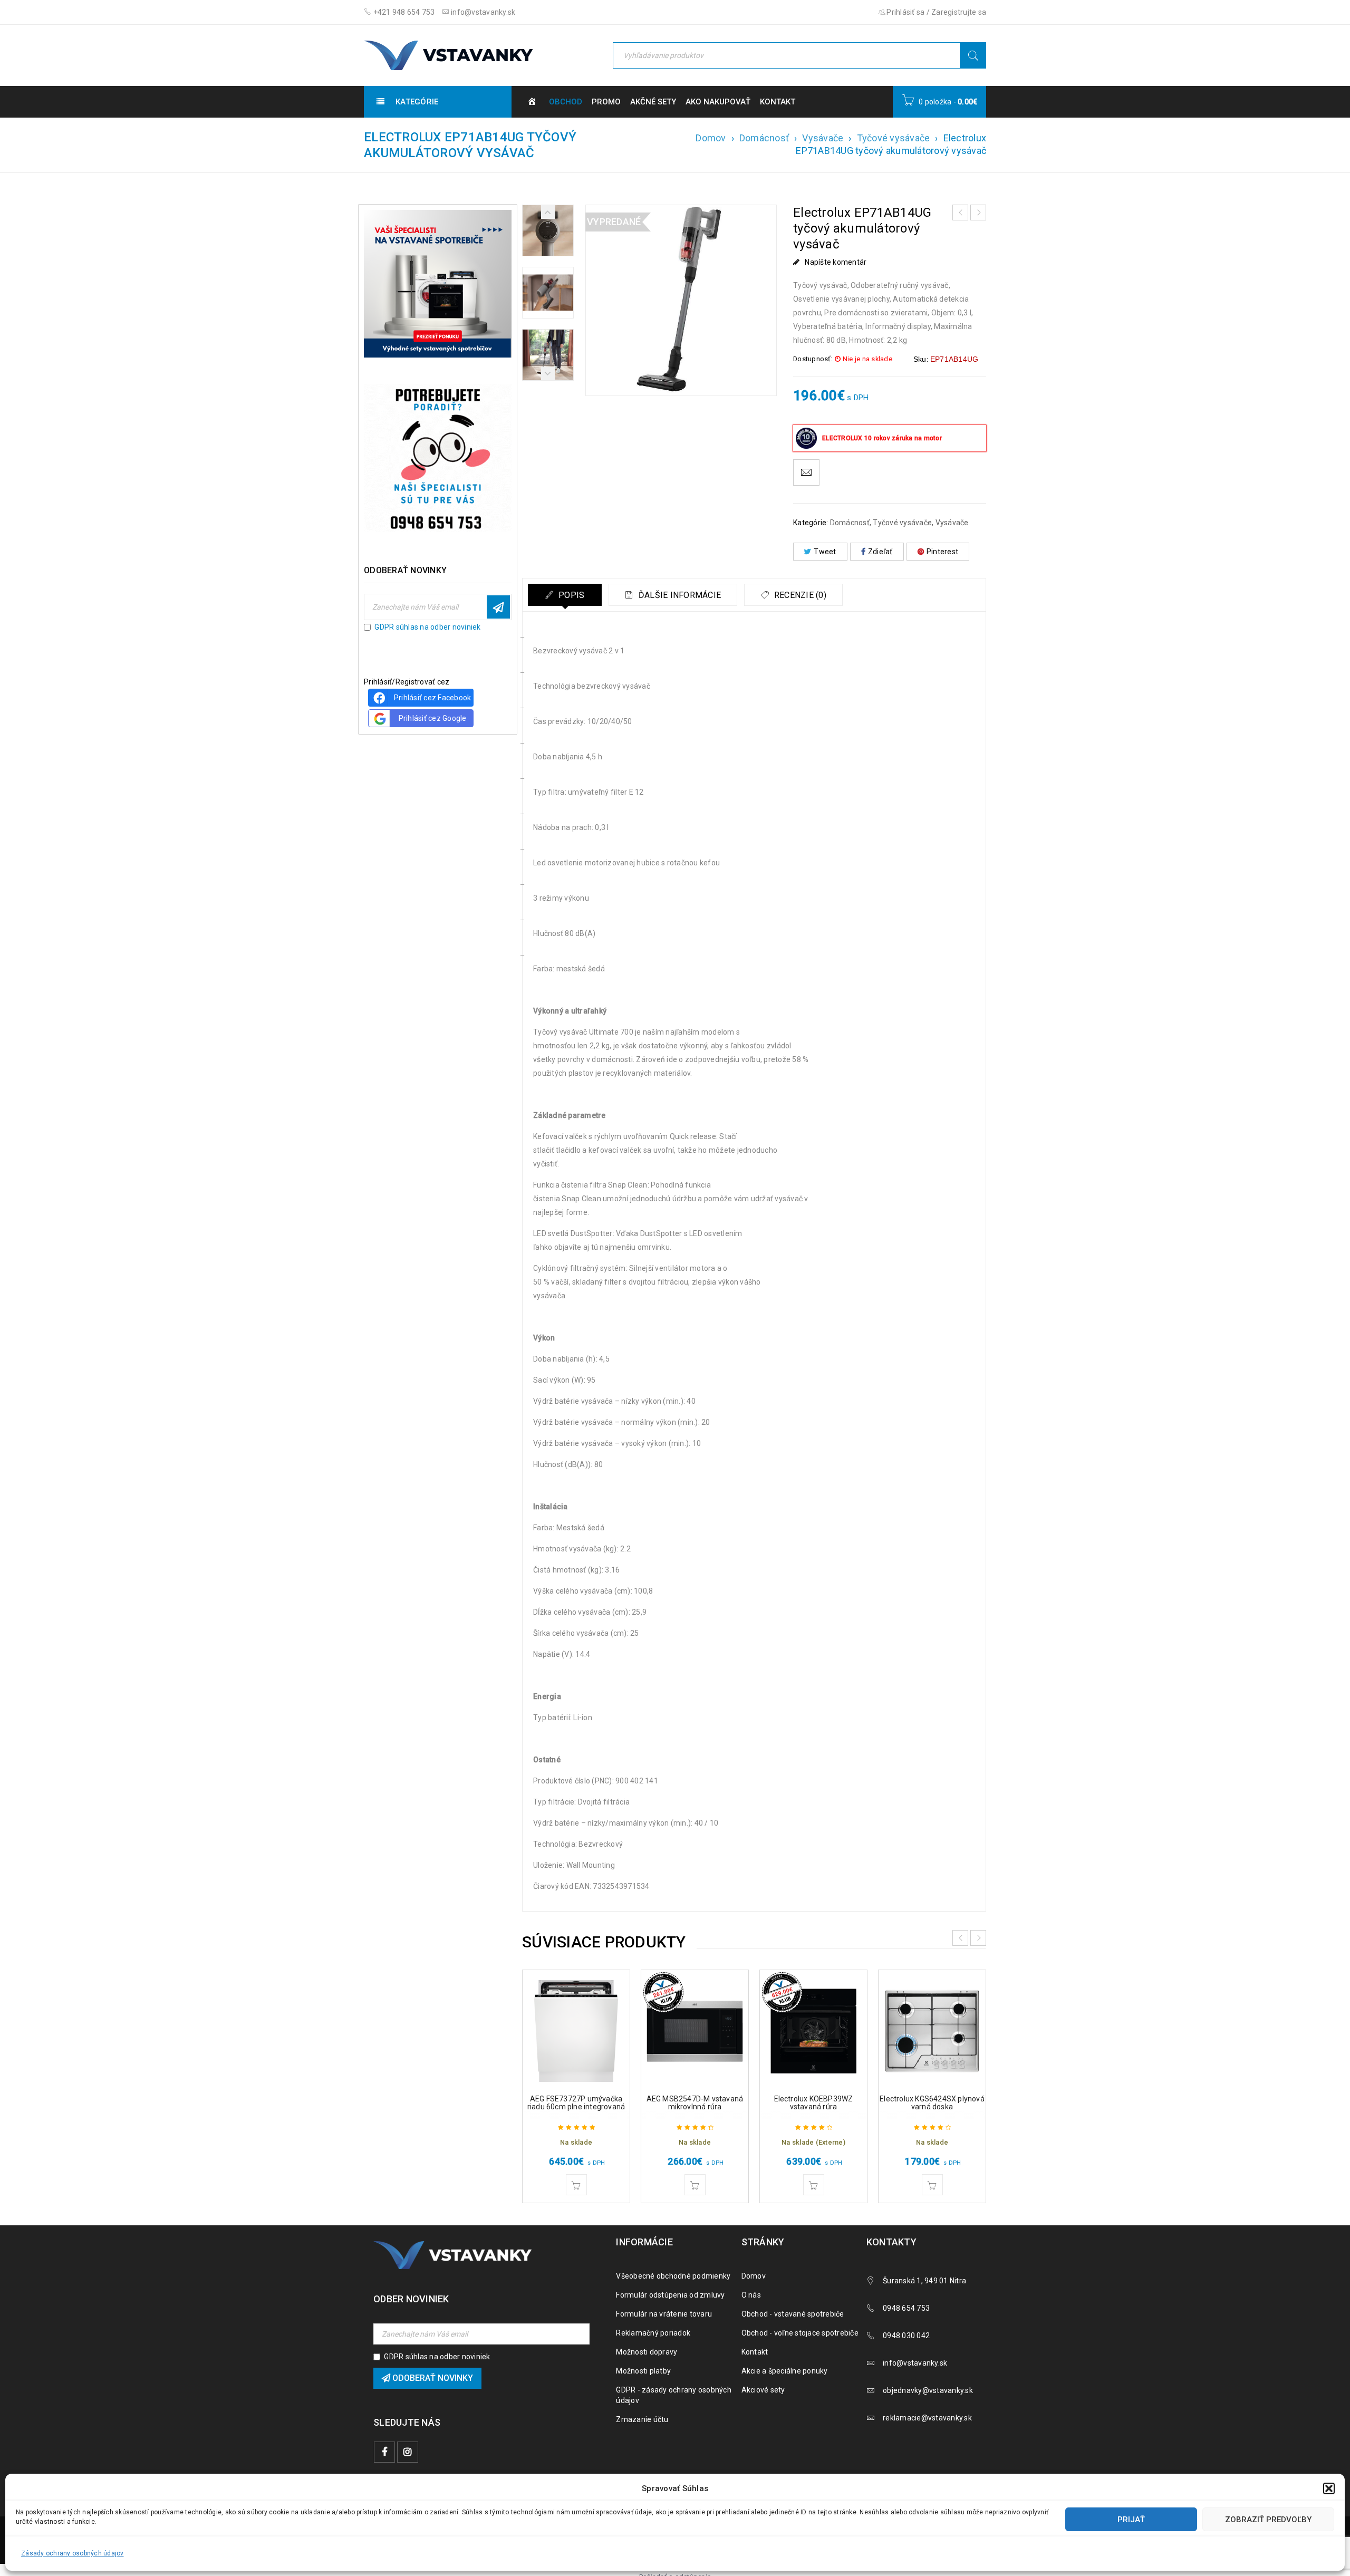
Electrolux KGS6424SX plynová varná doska (932, 2103)
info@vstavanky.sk (483, 12)
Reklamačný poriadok (653, 2333)
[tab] (565, 595)
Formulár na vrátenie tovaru (664, 2314)
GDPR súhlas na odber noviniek (427, 627)
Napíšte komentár (836, 262)
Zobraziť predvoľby (1268, 2520)
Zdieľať (880, 552)
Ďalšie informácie (679, 595)
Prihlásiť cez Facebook (433, 698)
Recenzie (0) (799, 595)
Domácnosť (764, 138)
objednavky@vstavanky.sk (928, 2390)
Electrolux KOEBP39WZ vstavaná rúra (814, 2103)
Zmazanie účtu (642, 2419)
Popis (571, 595)
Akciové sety (763, 2390)
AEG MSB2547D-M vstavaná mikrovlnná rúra (695, 2103)
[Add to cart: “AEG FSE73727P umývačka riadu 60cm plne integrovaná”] (576, 2185)
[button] (1329, 2488)
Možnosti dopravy (647, 2352)
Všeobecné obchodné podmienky (673, 2276)
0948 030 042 (906, 2336)
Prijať (1131, 2520)
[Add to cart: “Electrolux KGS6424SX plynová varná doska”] (932, 2185)
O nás (751, 2295)
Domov (711, 138)
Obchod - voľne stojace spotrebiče (800, 2333)
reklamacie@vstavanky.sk (927, 2418)
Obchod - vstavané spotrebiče (793, 2314)
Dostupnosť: (813, 359)
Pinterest (942, 552)
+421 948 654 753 (403, 12)
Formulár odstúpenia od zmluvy (670, 2295)
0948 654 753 (906, 2308)
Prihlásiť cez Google (433, 718)
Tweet (825, 552)
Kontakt (755, 2352)
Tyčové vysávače (894, 138)
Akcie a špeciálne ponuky (785, 2371)
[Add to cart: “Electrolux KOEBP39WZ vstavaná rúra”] (814, 2185)
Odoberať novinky (498, 607)
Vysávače (823, 138)
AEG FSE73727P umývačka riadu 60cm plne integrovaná (576, 2103)
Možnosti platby (643, 2371)
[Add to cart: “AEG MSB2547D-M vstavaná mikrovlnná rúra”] (695, 2185)
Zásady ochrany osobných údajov (73, 2553)
